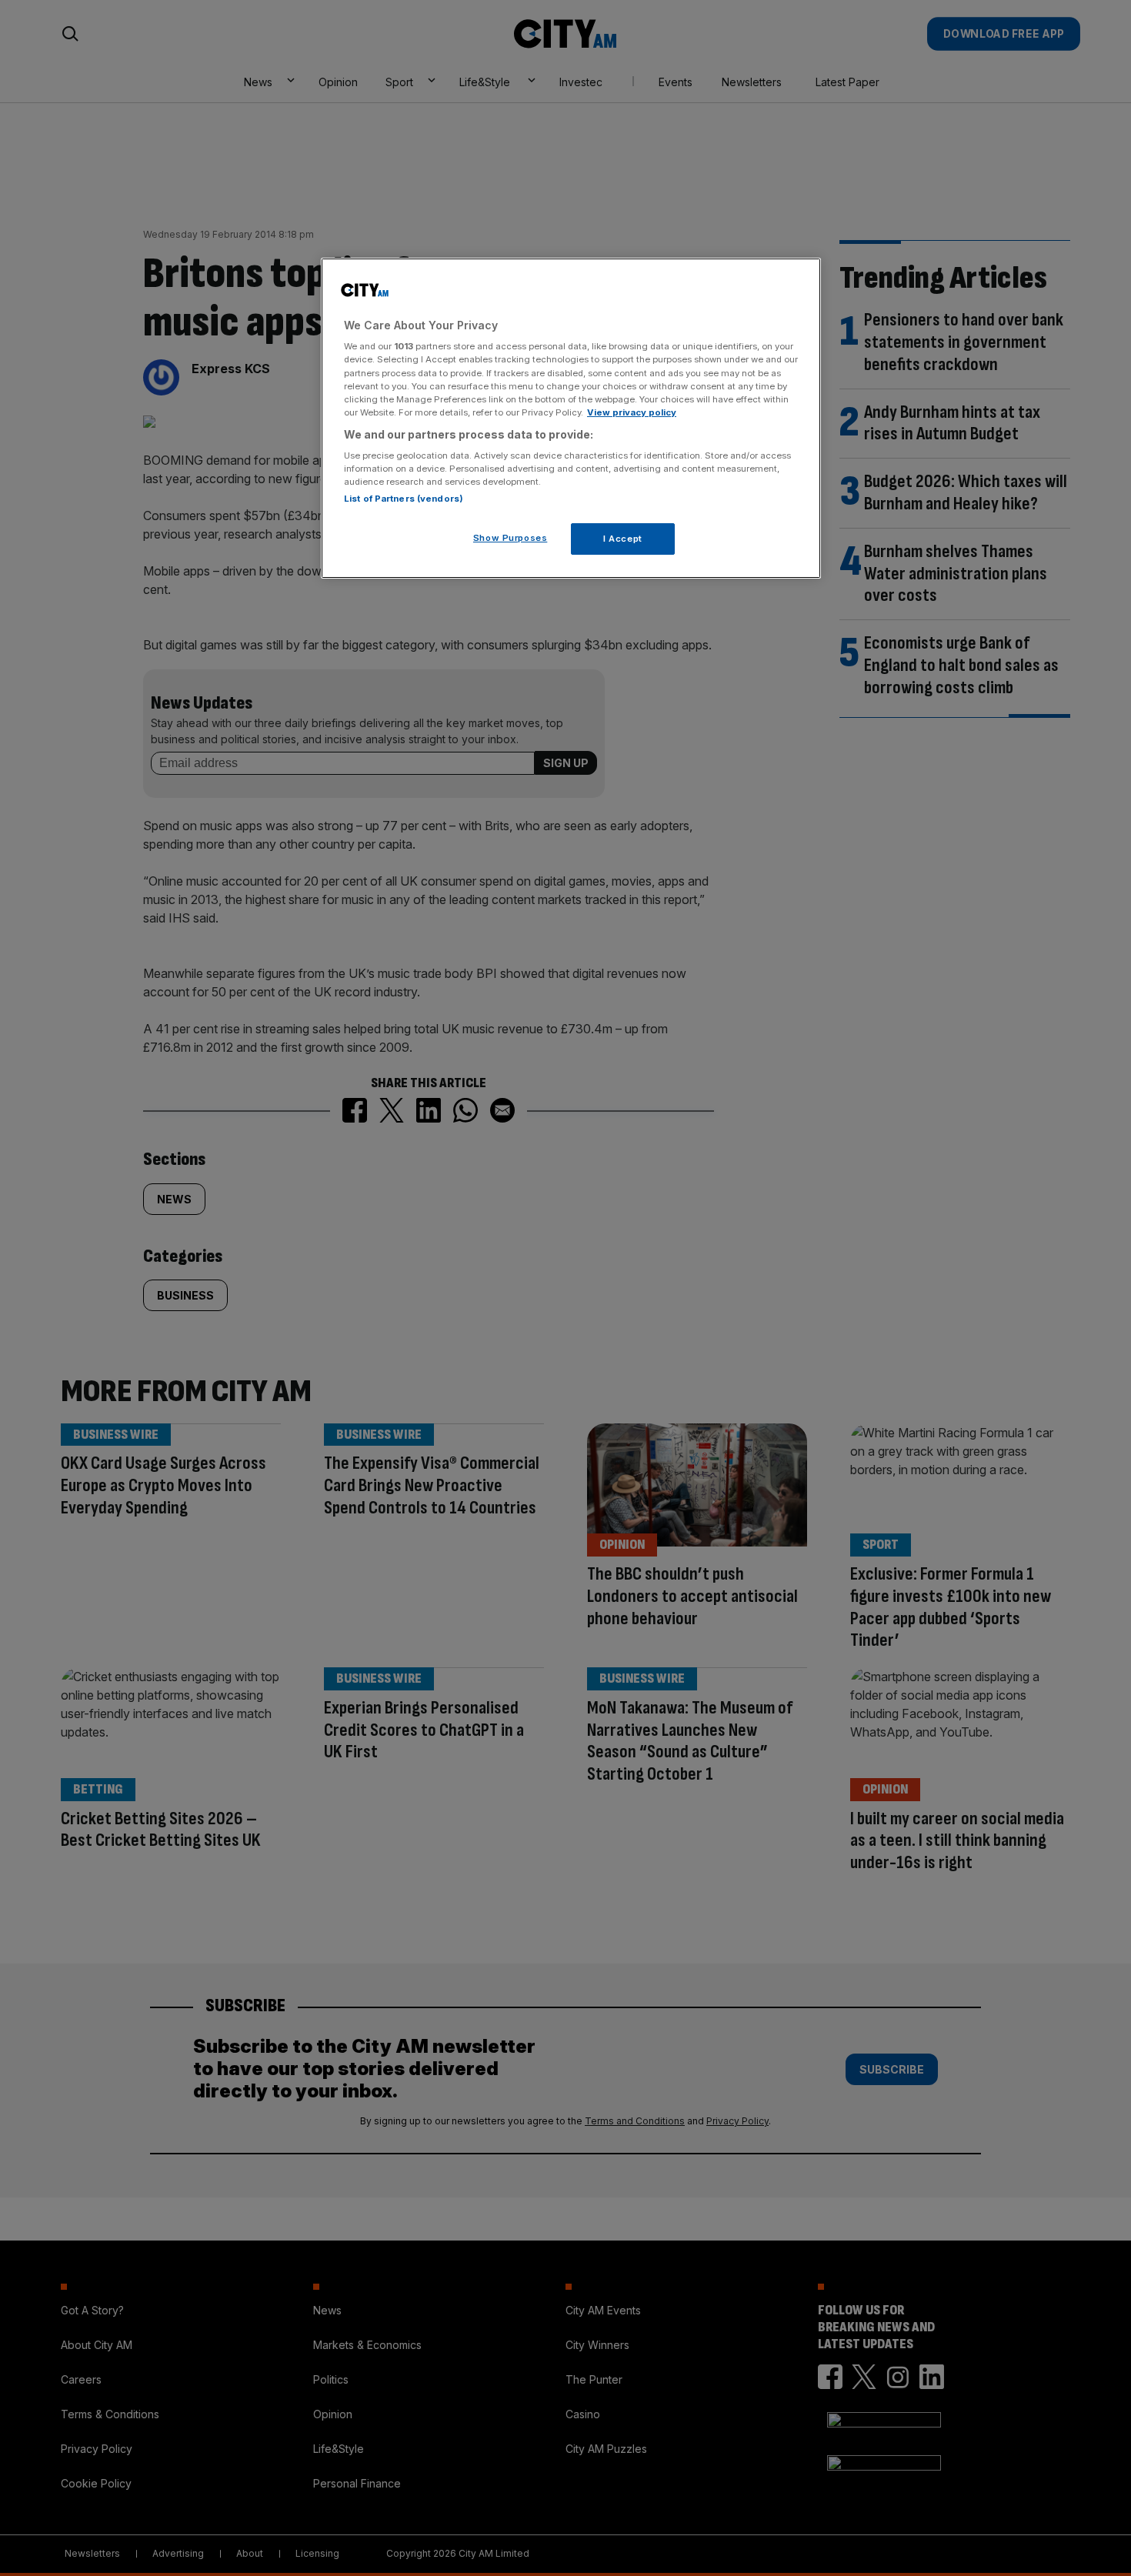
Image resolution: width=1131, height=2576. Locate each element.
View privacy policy (632, 412)
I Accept (623, 539)
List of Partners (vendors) (404, 499)
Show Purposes (510, 538)
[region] (571, 419)
